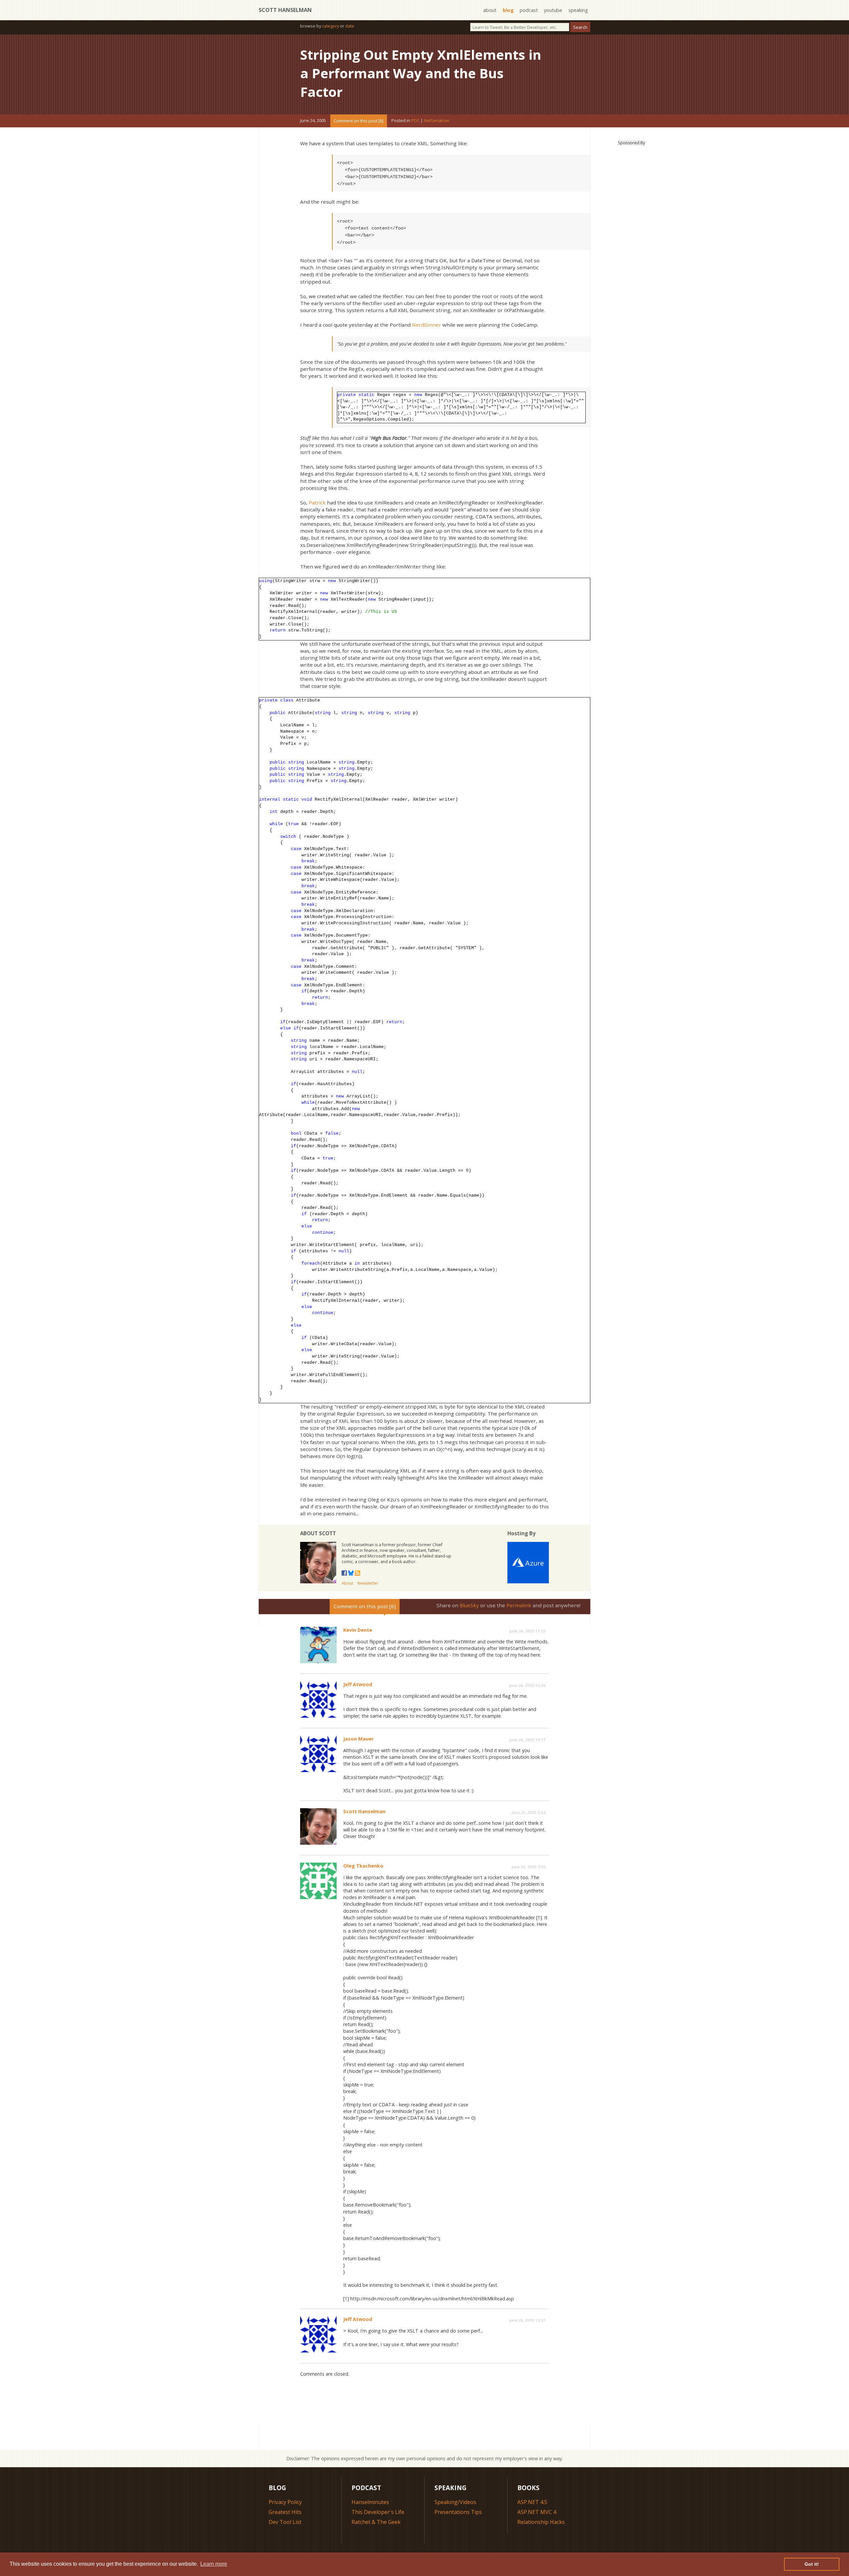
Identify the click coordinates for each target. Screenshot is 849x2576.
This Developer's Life (378, 2512)
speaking (578, 10)
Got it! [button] (812, 2564)
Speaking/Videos (455, 2502)
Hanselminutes (370, 2502)
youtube (553, 10)
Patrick (317, 502)
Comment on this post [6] (359, 121)
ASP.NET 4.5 (532, 2502)
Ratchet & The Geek (376, 2522)
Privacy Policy (285, 2502)
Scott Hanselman (285, 10)
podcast (529, 10)
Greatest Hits (285, 2512)
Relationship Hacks (541, 2522)
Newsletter (368, 1583)
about (490, 10)
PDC (415, 121)
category (330, 26)
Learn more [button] (214, 2564)
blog (508, 10)
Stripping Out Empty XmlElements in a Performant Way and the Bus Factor (421, 73)
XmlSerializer (437, 121)
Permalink (519, 1605)
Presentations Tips (458, 2512)
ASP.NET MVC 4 (537, 2512)
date (350, 26)
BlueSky (469, 1605)
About (347, 1583)
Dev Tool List (285, 2522)
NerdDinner (426, 325)
